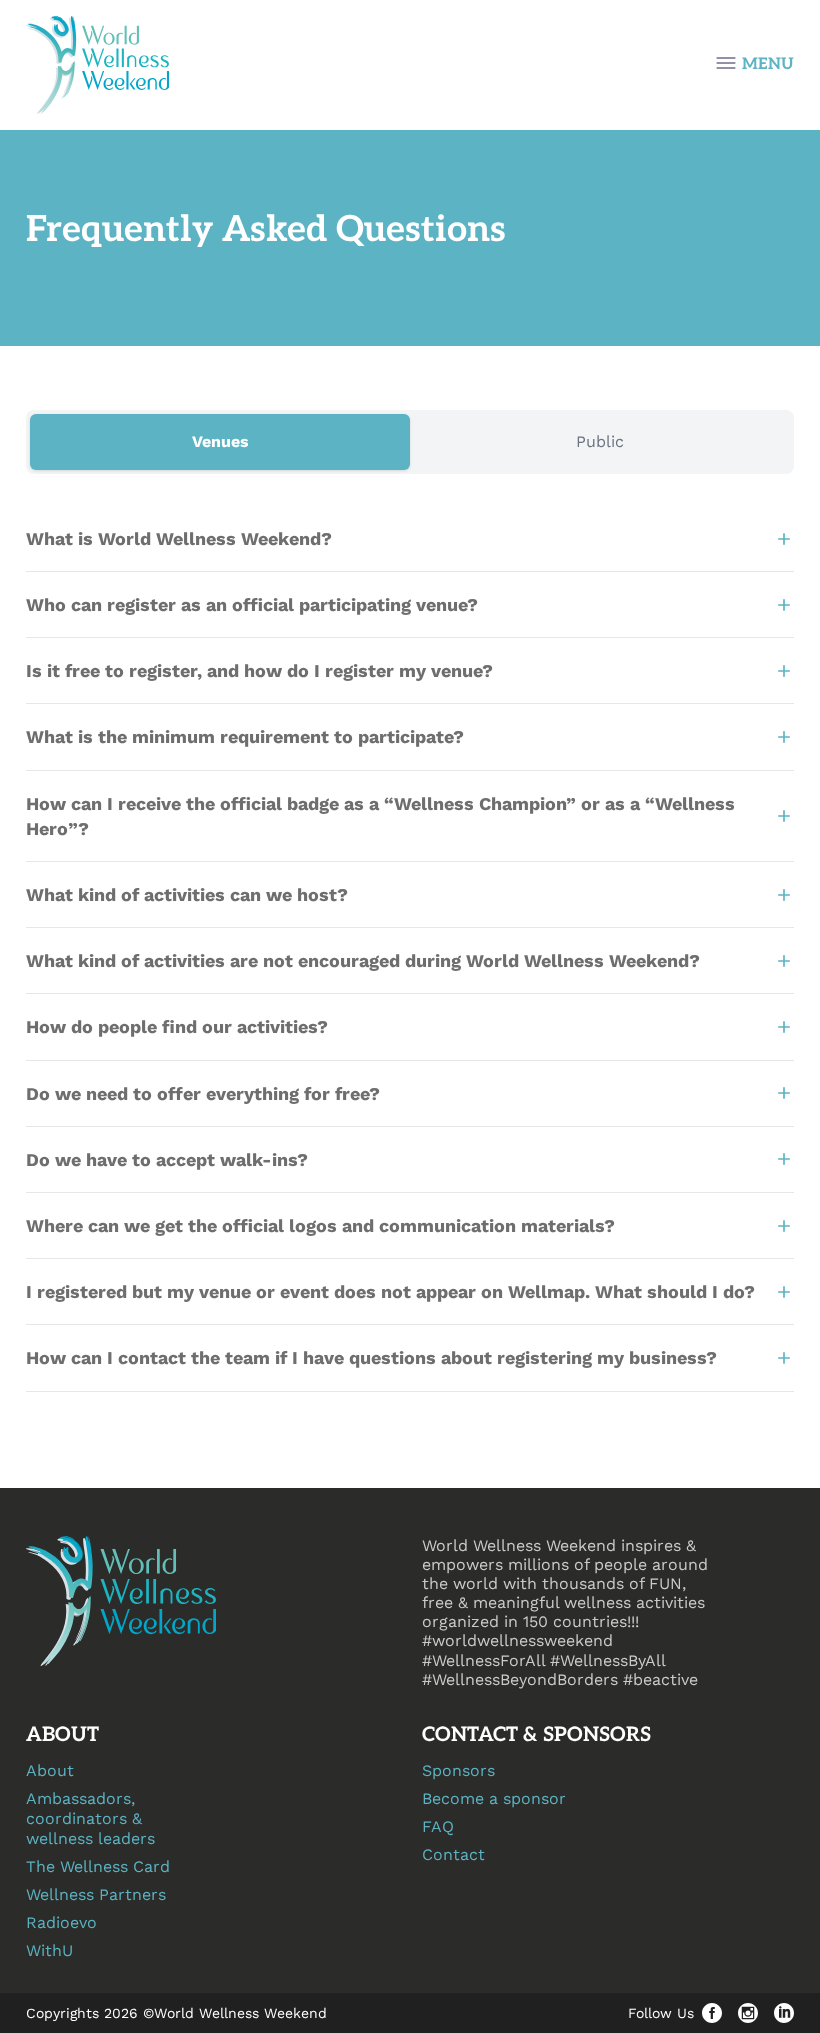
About (50, 1770)
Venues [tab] (220, 441)
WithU (49, 1950)
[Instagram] (748, 2013)
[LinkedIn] (784, 2013)
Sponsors (458, 1770)
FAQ (438, 1826)
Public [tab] (600, 441)
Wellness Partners (96, 1894)
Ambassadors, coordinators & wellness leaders (90, 1818)
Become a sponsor (494, 1798)
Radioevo (61, 1922)
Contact (453, 1854)
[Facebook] (712, 2013)
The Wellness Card (98, 1866)
